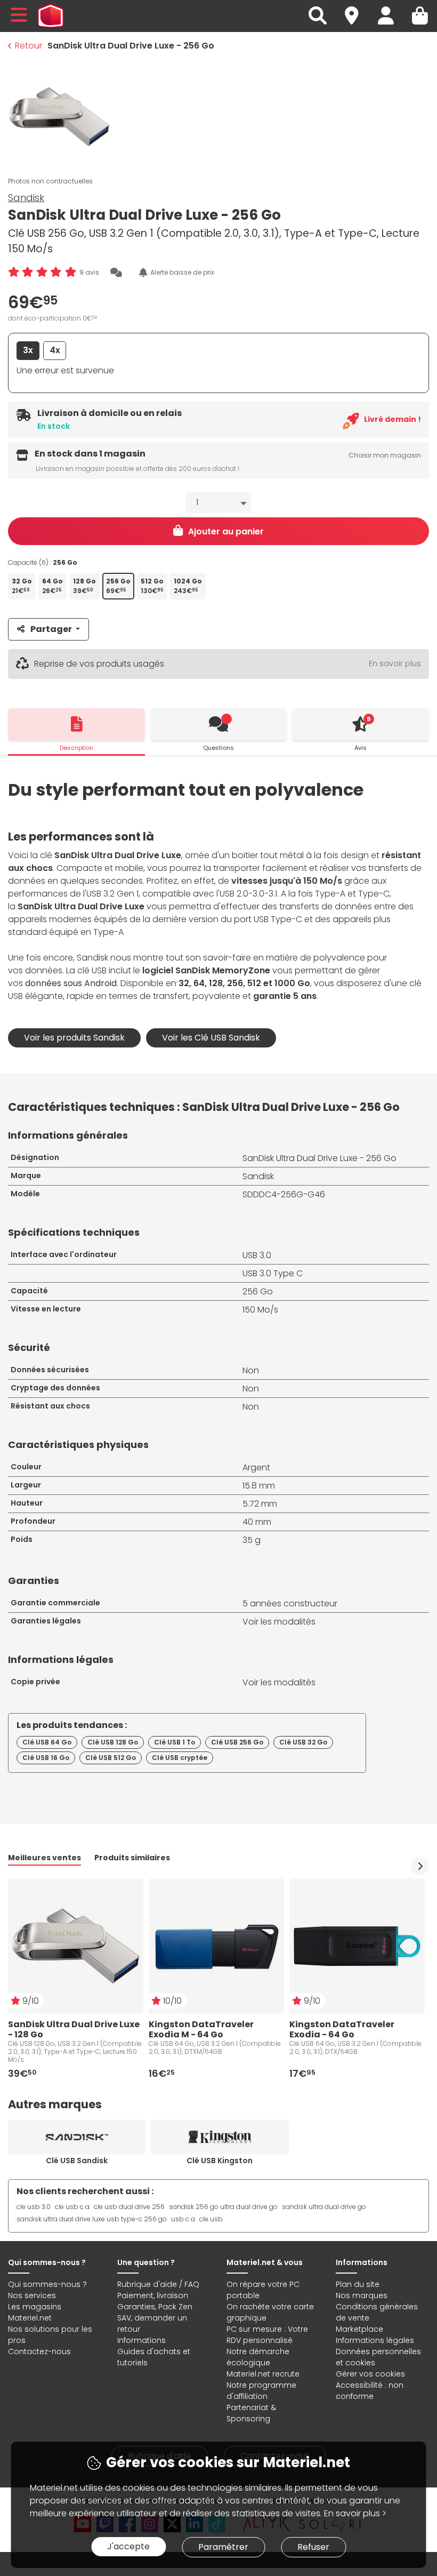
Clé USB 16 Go (46, 1758)
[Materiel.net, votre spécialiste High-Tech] (51, 16)
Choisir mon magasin (385, 455)
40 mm (257, 1522)
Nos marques (362, 2295)
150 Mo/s (260, 1310)
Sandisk (26, 198)
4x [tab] (55, 350)
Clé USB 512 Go (111, 1758)
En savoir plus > (355, 2513)
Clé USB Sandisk (77, 2161)
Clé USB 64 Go (47, 1742)
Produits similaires (132, 1858)
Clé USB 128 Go (113, 1742)
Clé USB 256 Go (237, 1742)
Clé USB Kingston (220, 2161)
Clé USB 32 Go (303, 1742)
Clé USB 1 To (175, 1742)
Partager (51, 629)
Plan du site (358, 2284)
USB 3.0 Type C (273, 1273)
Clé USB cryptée (180, 1758)
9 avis (89, 272)
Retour (29, 46)
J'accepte (128, 2546)
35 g (252, 1540)
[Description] (76, 724)
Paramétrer (223, 2547)
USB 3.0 (257, 1255)
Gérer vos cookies (370, 2374)
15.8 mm (259, 1486)
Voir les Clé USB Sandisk (211, 1038)
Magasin (357, 9)
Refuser (313, 2547)
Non (251, 1370)
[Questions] (219, 724)
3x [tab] (28, 350)
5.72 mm (260, 1504)
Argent (256, 1467)
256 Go (258, 1291)
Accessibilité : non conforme (370, 2391)
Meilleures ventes (44, 1858)
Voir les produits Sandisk (74, 1038)
